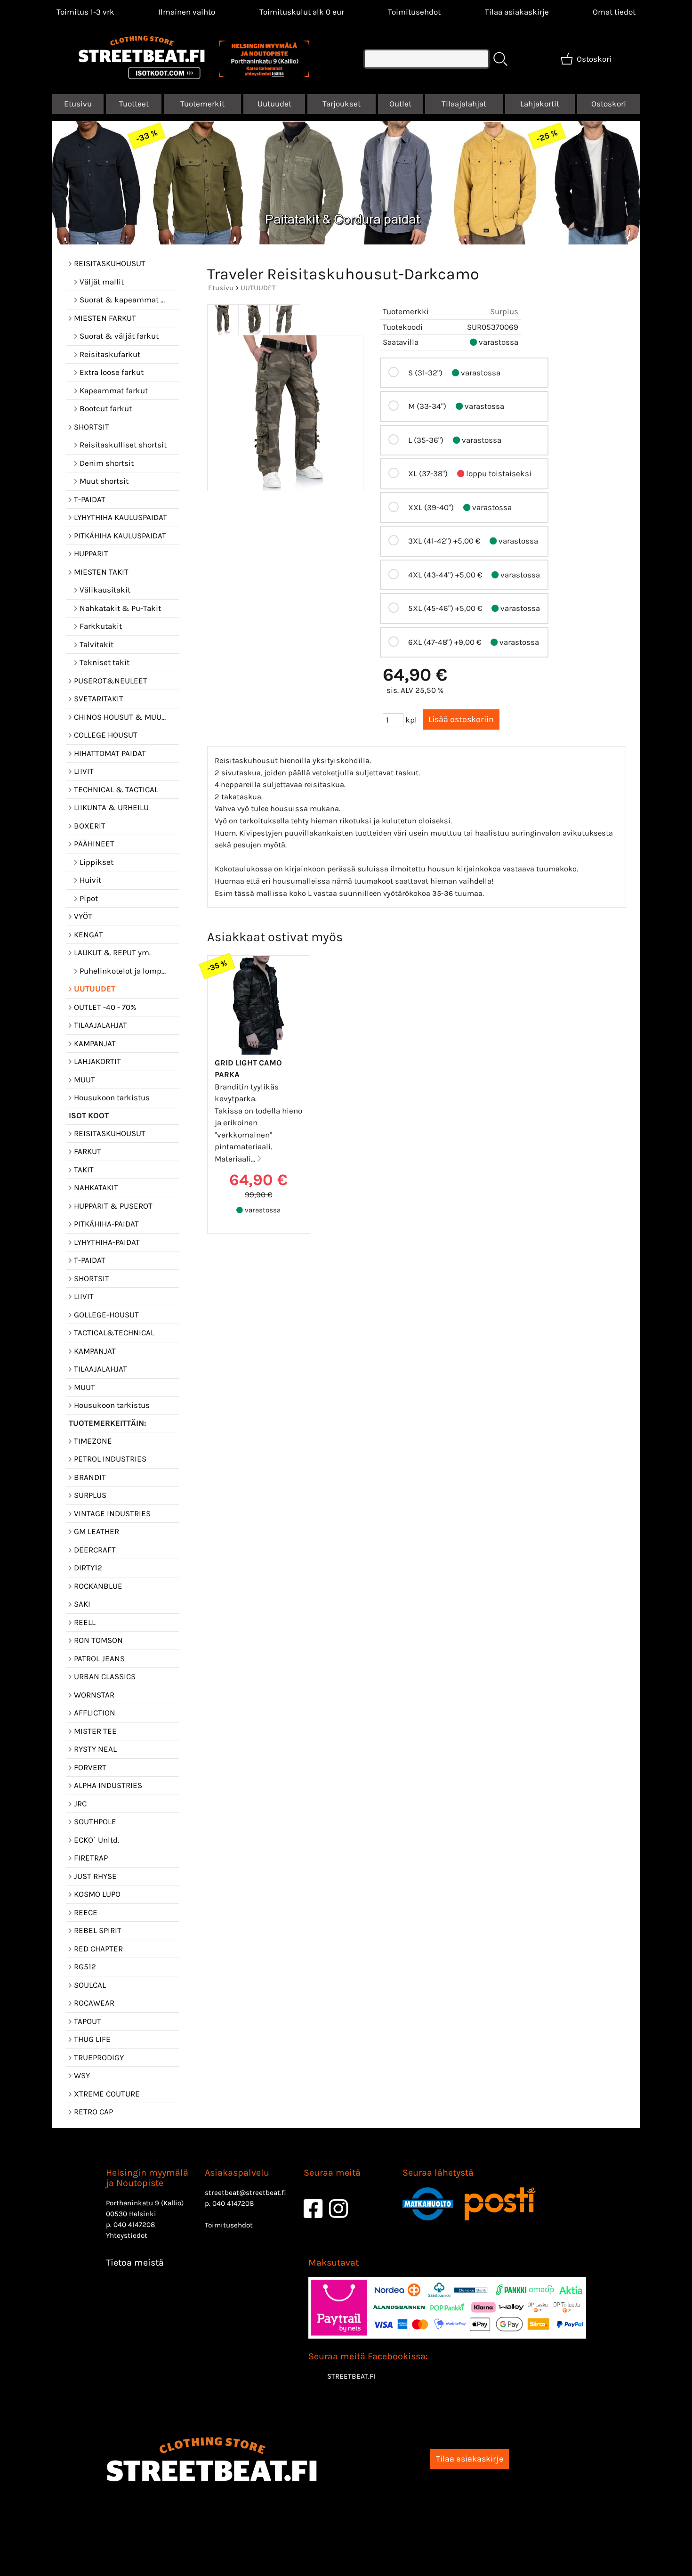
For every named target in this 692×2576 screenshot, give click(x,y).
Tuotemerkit (202, 104)
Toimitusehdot (414, 12)
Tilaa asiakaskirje (517, 12)
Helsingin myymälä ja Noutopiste (147, 2178)
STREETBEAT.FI (351, 2376)
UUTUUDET (258, 288)
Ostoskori (609, 104)
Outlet (400, 104)
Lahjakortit (540, 104)
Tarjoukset (342, 104)
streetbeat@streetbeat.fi (245, 2193)
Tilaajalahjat (464, 104)
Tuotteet (134, 104)
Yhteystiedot (127, 2235)
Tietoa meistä (135, 2263)
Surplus (504, 311)
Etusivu (78, 104)
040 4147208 (134, 2225)
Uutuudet (274, 104)
